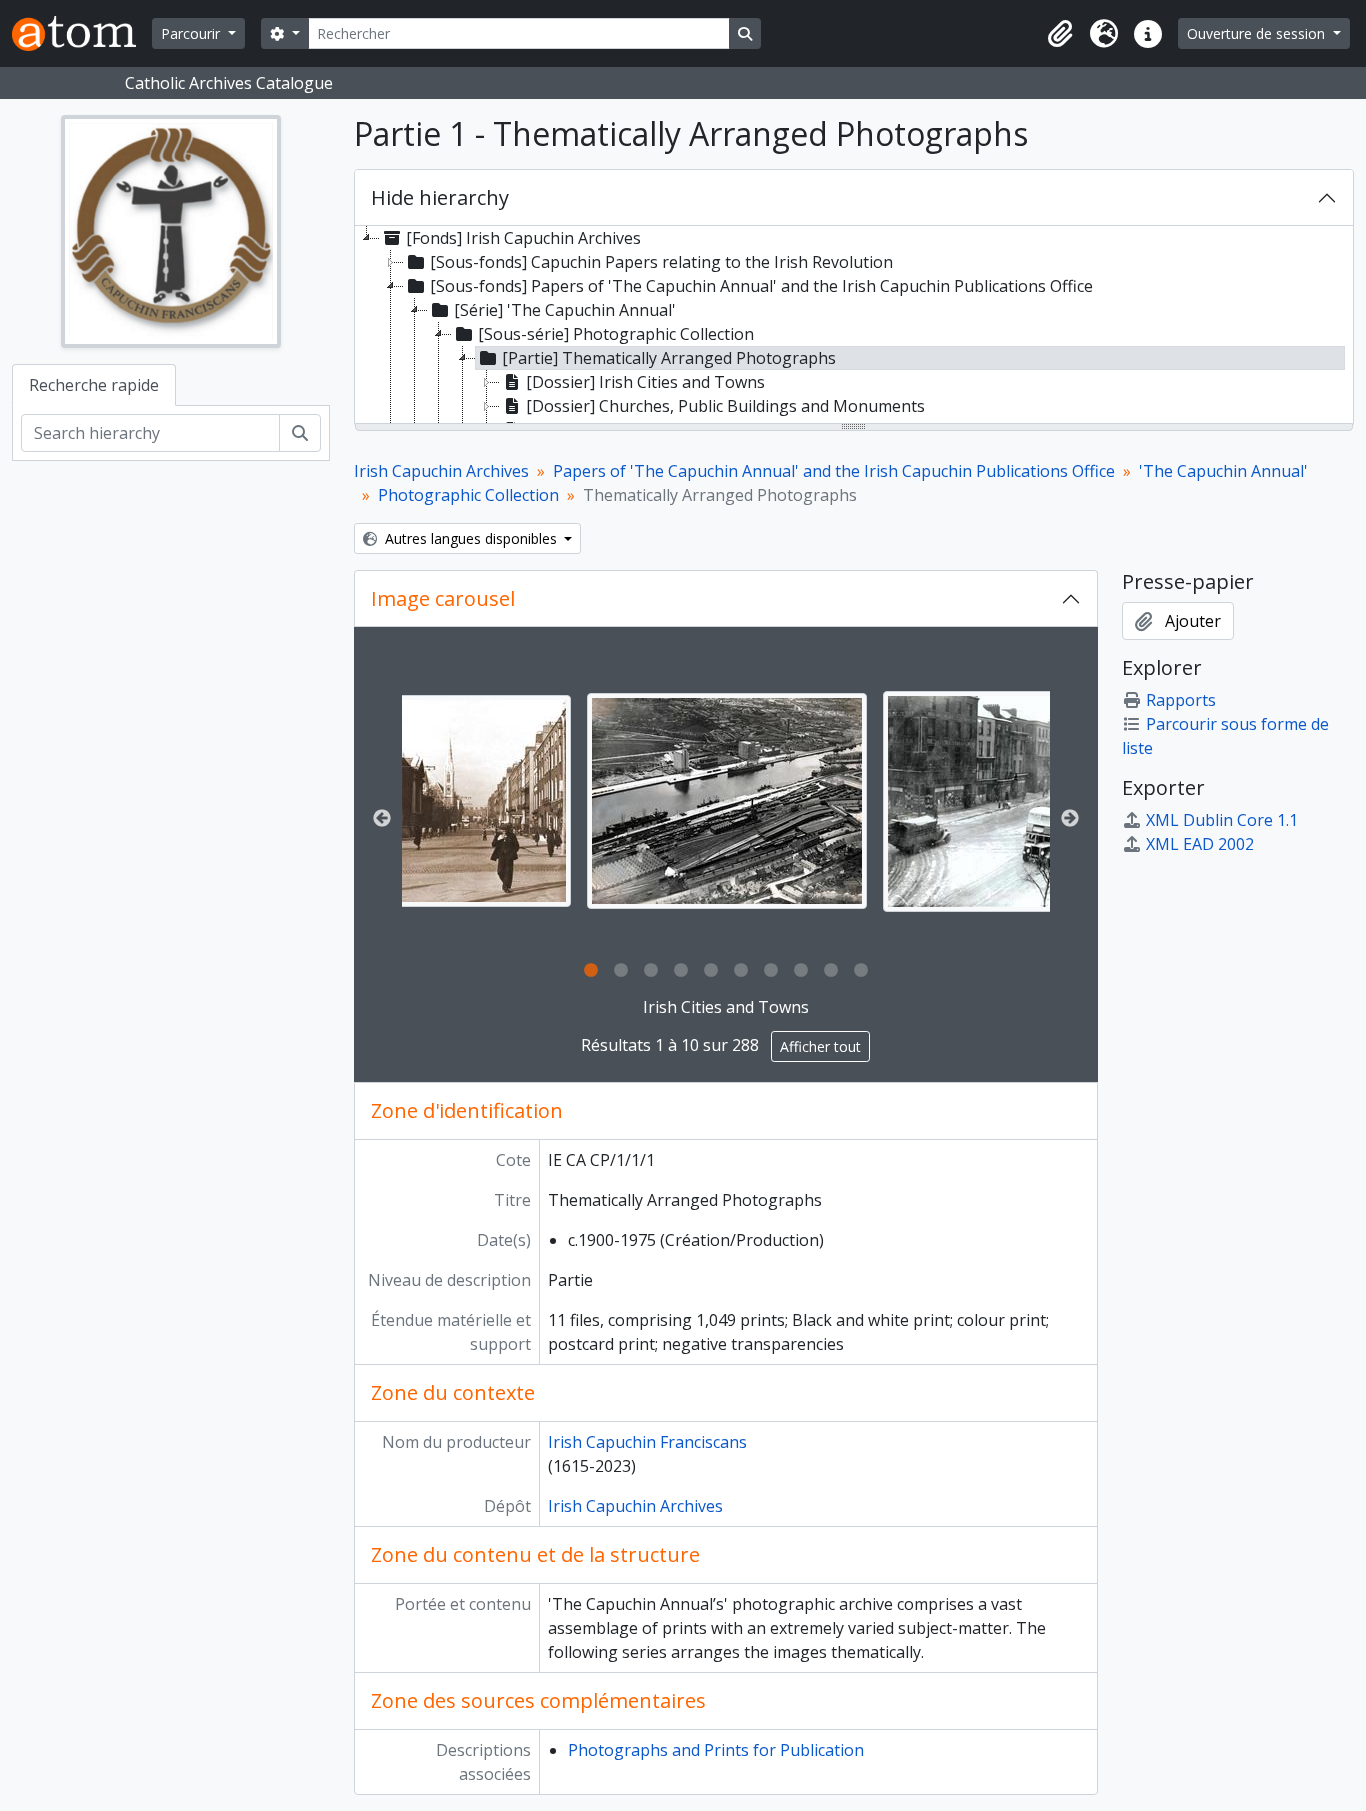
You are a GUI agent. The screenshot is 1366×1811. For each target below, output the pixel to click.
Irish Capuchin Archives (441, 471)
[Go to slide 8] (801, 971)
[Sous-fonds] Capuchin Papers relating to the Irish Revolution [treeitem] (661, 262)
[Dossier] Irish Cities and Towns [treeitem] (645, 382)
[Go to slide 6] (741, 971)
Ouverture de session (1258, 33)
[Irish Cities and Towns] (727, 801)
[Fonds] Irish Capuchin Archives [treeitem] (523, 238)
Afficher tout (820, 1046)
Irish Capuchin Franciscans (647, 1442)
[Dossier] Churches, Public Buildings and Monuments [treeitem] (725, 406)
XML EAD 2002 (1200, 844)
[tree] (854, 326)
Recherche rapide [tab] (94, 385)
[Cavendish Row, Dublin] (431, 801)
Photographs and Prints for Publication (716, 1750)
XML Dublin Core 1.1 (1222, 820)
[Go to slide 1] (591, 971)
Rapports (1181, 700)
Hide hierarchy (440, 197)
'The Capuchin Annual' (1223, 471)
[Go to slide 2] (621, 971)
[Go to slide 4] (681, 971)
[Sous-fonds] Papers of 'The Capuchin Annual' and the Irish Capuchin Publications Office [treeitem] (761, 286)
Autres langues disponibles (471, 538)
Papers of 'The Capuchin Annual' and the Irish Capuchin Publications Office (834, 471)
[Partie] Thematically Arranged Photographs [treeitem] (669, 358)
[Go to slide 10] (861, 971)
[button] (1060, 34)
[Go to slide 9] (831, 971)
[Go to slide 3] (651, 971)
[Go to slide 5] (711, 971)
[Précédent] (382, 819)
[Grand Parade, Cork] (1023, 801)
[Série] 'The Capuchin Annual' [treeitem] (565, 310)
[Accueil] (82, 33)
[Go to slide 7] (771, 971)
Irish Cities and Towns (726, 1007)
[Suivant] (1070, 819)
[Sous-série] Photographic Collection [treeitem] (616, 334)
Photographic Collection (468, 495)
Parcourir (192, 33)
